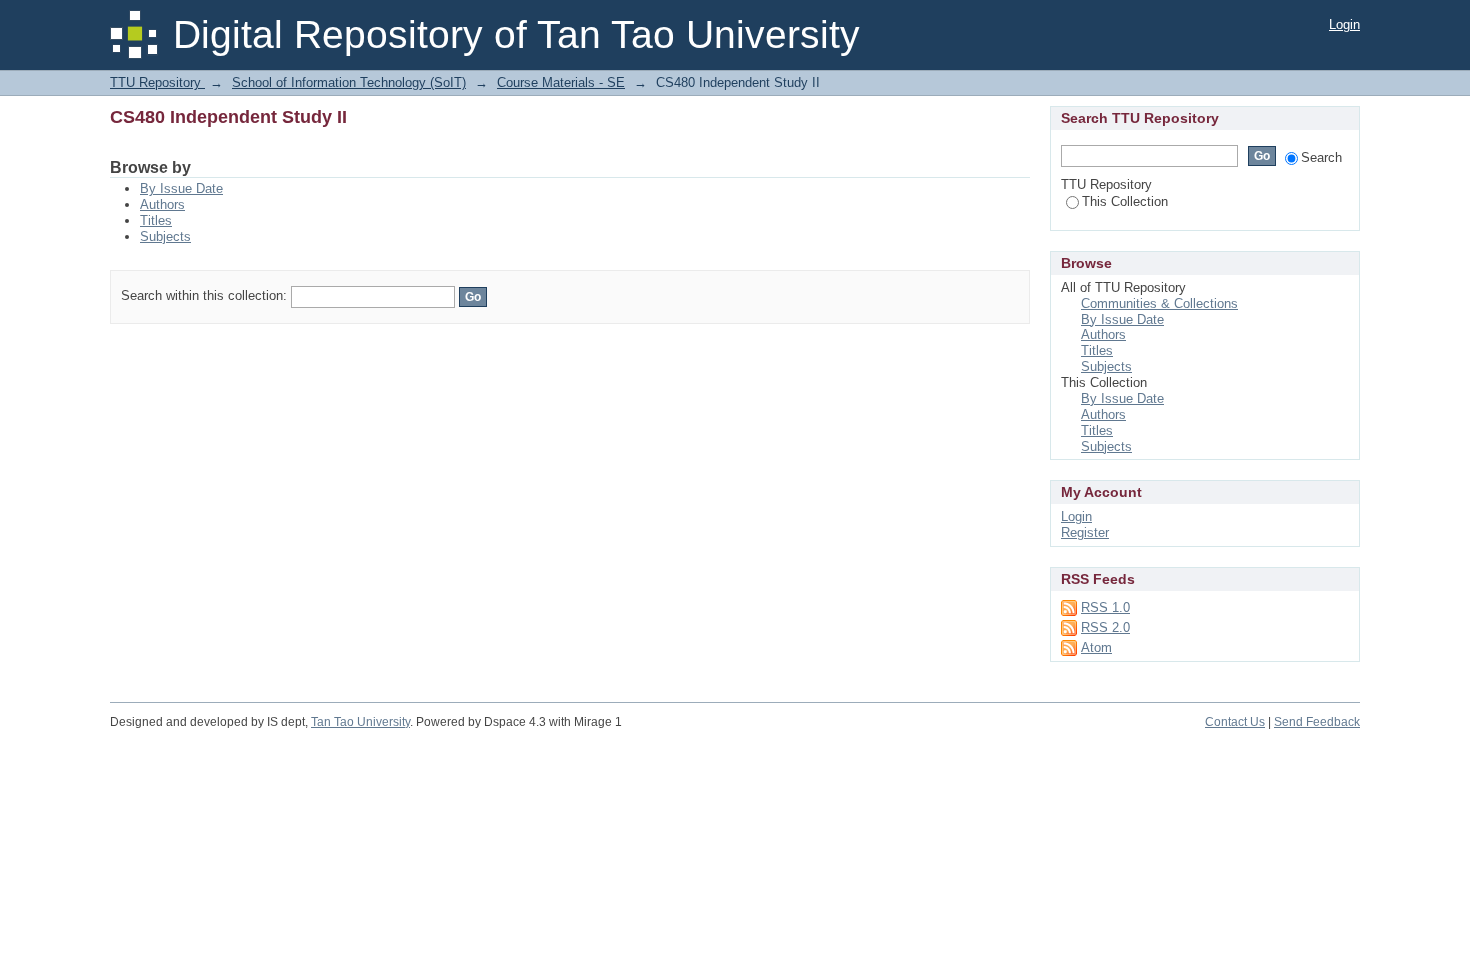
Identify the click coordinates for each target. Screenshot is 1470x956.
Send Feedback (1317, 722)
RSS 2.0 (1105, 627)
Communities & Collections (1159, 303)
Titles (156, 220)
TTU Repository (157, 82)
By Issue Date (181, 188)
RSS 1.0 (1105, 607)
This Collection (1125, 201)
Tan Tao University (360, 722)
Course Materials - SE (561, 82)
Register (1085, 532)
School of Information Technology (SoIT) (349, 82)
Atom (1096, 647)
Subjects (165, 236)
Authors (162, 204)
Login (1344, 24)
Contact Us (1235, 722)
